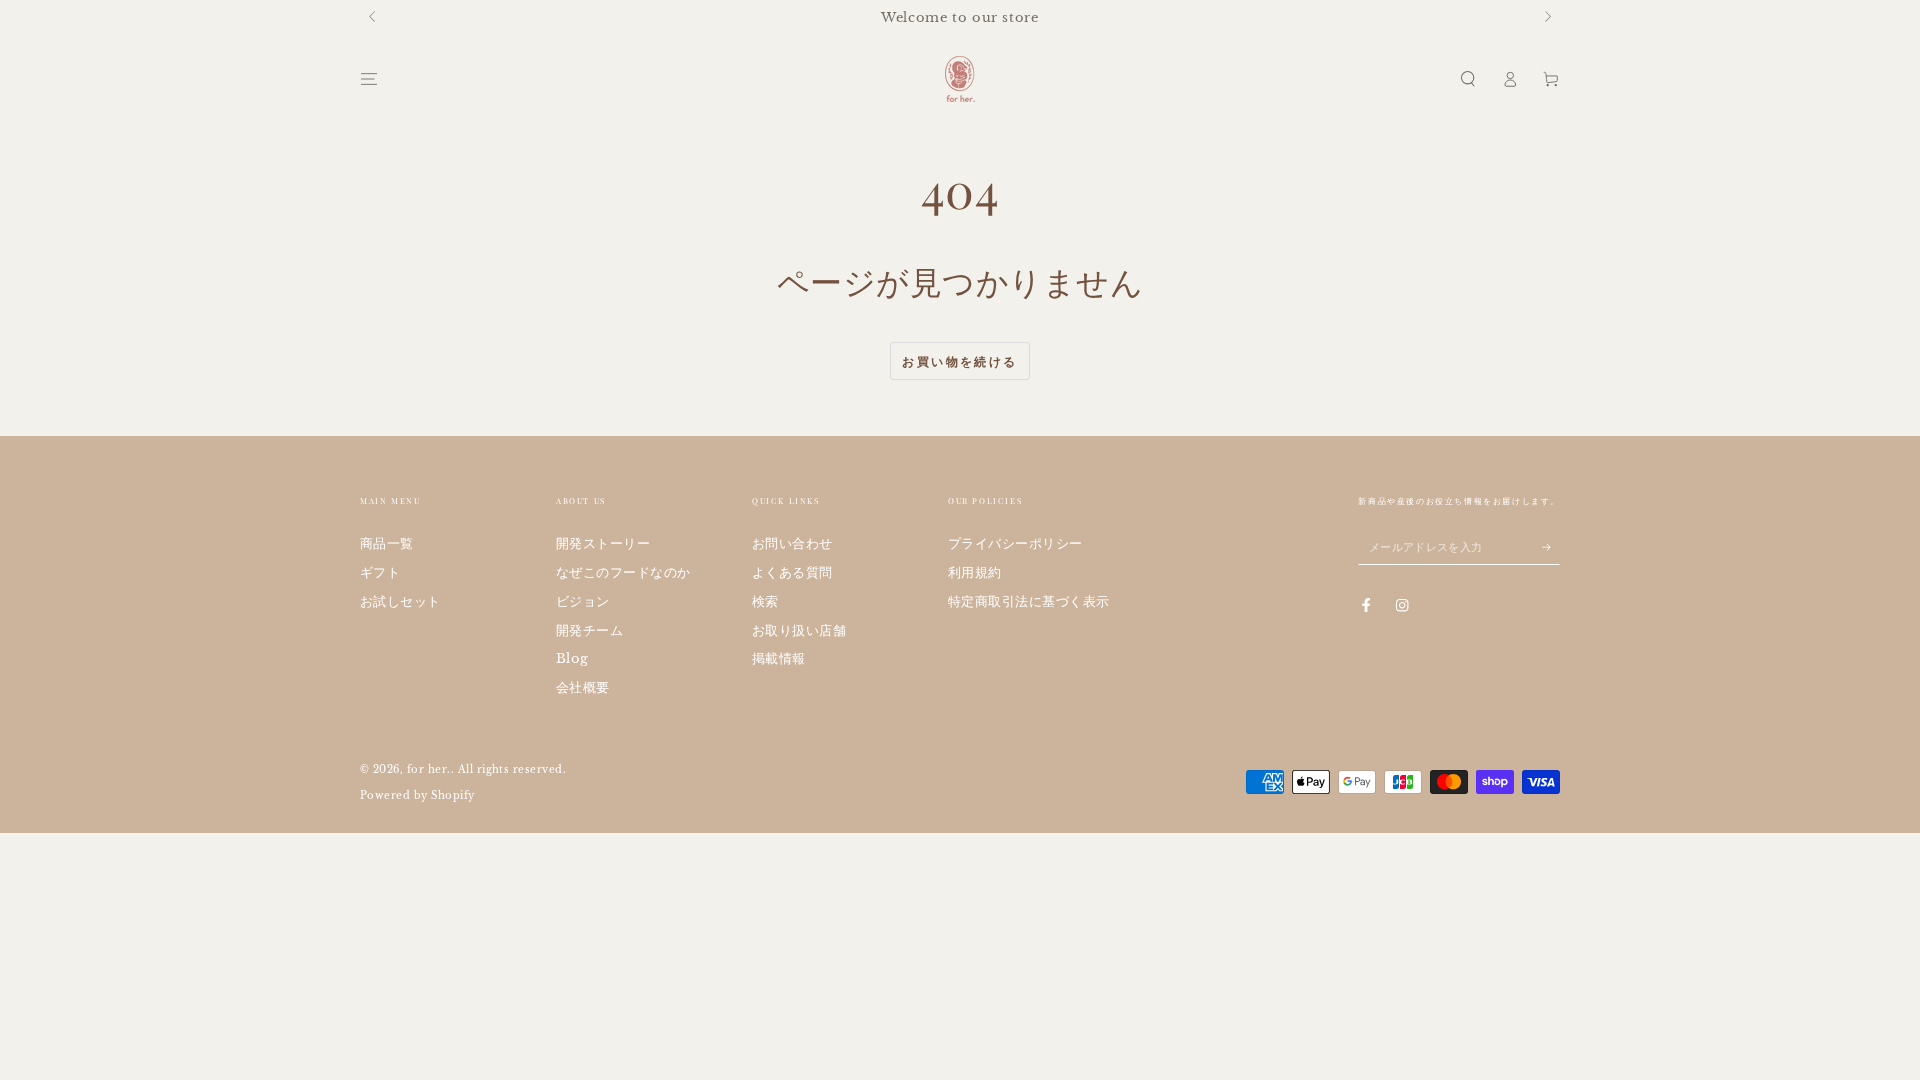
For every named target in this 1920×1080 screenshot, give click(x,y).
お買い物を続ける (959, 361)
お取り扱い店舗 (799, 630)
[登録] (1551, 546)
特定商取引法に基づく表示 (1029, 601)
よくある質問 (792, 572)
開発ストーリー (603, 543)
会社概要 (583, 687)
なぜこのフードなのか (623, 572)
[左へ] (373, 18)
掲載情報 (779, 658)
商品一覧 (387, 543)
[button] (1468, 78)
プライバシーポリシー (1015, 543)
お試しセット (400, 601)
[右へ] (1546, 18)
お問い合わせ (792, 543)
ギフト (380, 572)
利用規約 (975, 572)
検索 (765, 601)
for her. (429, 770)
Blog (572, 658)
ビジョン (583, 601)
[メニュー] (369, 78)
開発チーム (589, 630)
